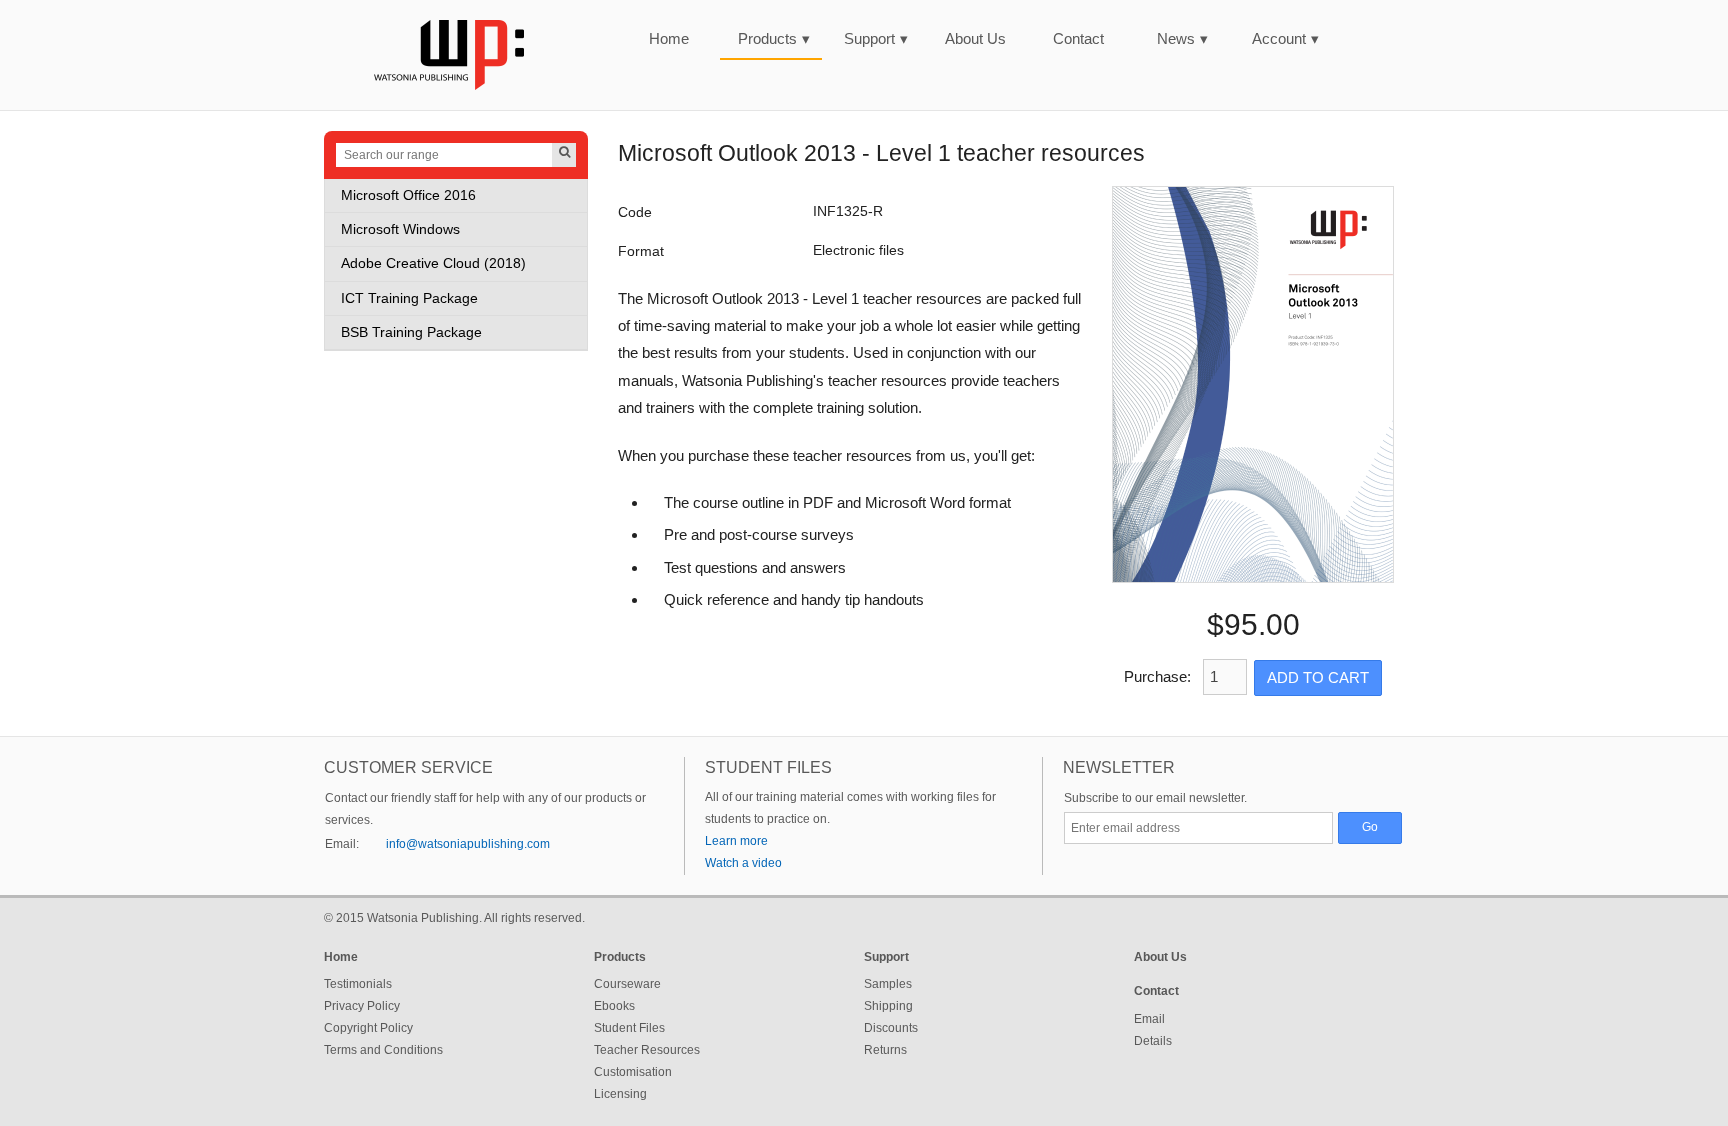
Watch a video (743, 863)
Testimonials (358, 984)
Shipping (888, 1006)
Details (1153, 1041)
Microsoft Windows (400, 229)
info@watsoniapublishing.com (468, 844)
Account (1285, 38)
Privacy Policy (362, 1006)
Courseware (627, 984)
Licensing (620, 1094)
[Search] (564, 155)
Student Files (629, 1028)
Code (635, 212)
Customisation (633, 1072)
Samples (888, 984)
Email (1149, 1019)
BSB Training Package (411, 332)
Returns (885, 1050)
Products (774, 38)
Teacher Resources (647, 1050)
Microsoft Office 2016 (408, 195)
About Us (975, 38)
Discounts (891, 1028)
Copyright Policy (368, 1028)
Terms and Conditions (383, 1050)
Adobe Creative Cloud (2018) (433, 263)
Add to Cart (1318, 677)
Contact (1078, 38)
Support (876, 38)
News (1182, 38)
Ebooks (614, 1006)
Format (641, 251)
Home (669, 38)
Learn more (736, 841)
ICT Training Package (409, 298)
